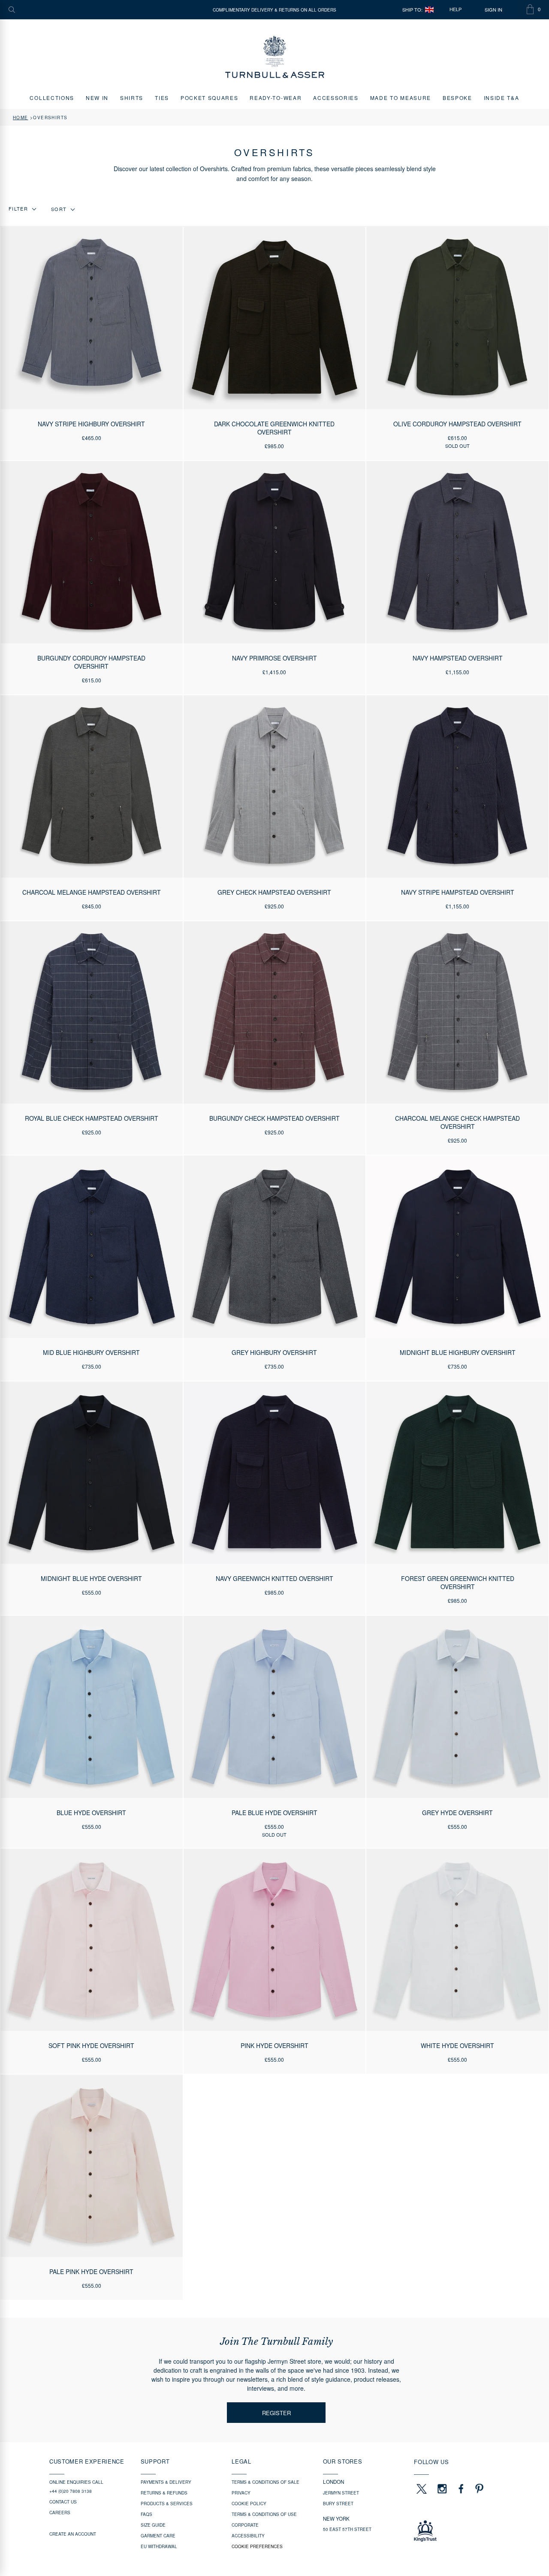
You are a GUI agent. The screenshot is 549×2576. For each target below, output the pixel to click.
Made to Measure (401, 98)
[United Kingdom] (429, 10)
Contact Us (63, 2502)
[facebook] (461, 2489)
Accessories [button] (336, 98)
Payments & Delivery (166, 2482)
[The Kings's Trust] (457, 2531)
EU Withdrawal (159, 2546)
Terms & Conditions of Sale (265, 2482)
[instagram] (442, 2489)
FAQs (146, 2514)
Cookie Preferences (257, 2546)
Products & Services (167, 2504)
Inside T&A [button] (502, 98)
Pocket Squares (210, 98)
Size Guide (153, 2525)
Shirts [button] (132, 98)
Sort (59, 209)
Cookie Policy (249, 2504)
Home (21, 118)
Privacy (241, 2493)
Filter (18, 209)
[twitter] (421, 2489)
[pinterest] (478, 2489)
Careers (60, 2513)
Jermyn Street (341, 2493)
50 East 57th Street (347, 2529)
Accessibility (248, 2536)
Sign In (493, 10)
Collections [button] (52, 98)
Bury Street (338, 2504)
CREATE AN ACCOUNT (73, 2534)
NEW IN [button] (97, 98)
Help (455, 9)
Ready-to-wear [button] (276, 98)
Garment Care (158, 2536)
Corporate (245, 2525)
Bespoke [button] (457, 98)
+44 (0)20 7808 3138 (71, 2491)
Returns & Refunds (164, 2493)
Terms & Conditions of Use (264, 2514)
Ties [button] (162, 98)
